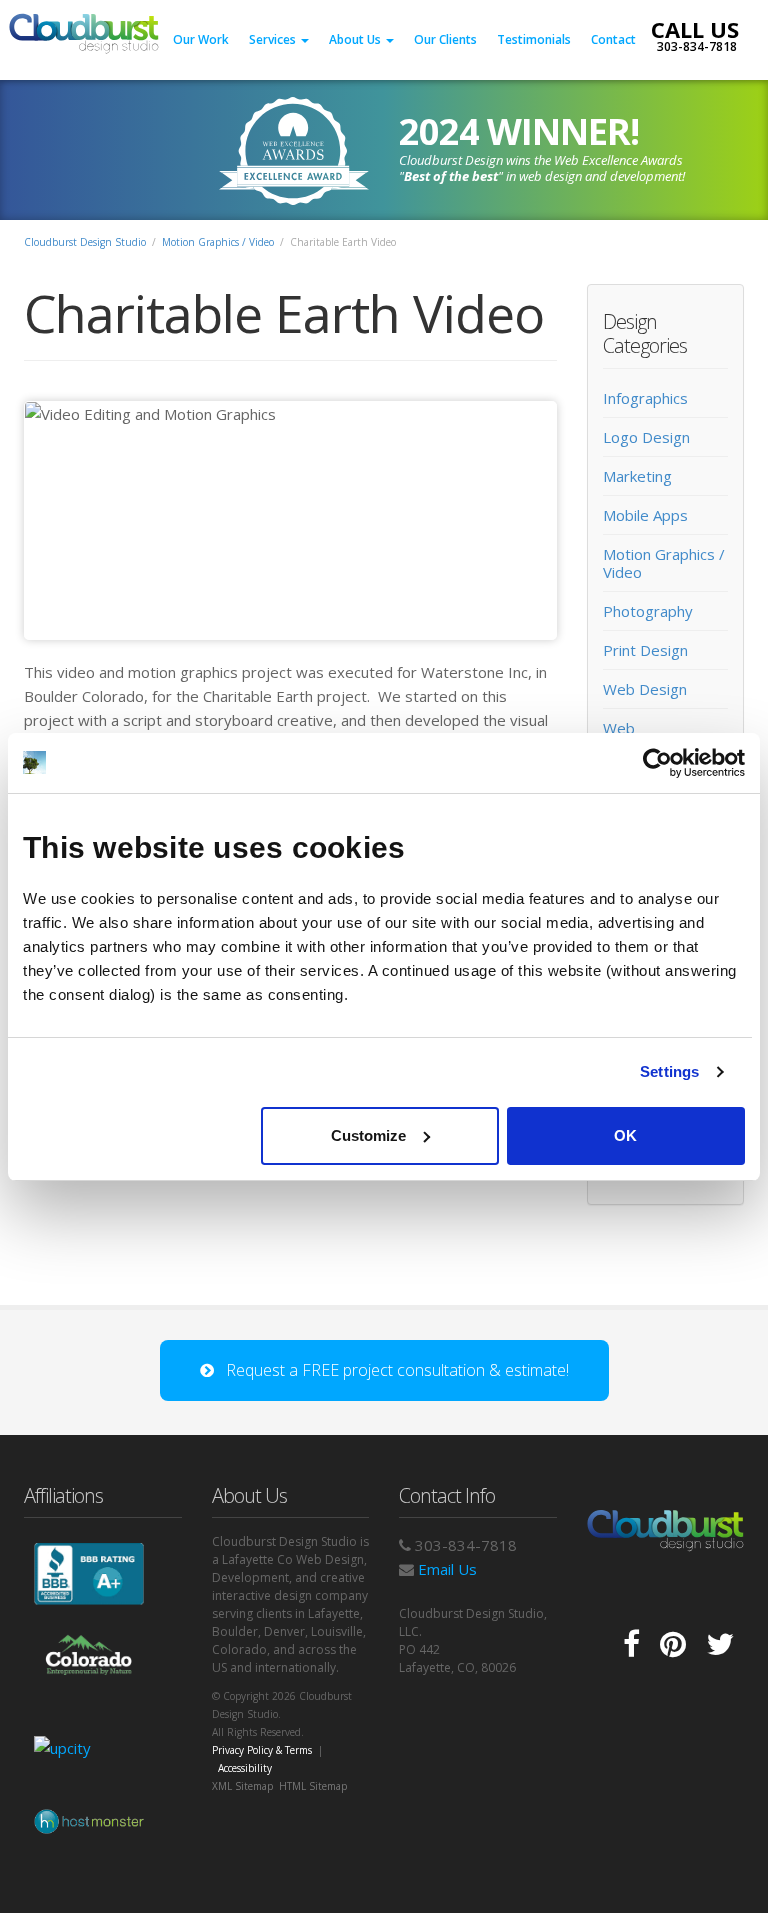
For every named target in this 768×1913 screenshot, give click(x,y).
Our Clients (445, 39)
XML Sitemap (242, 1786)
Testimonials (534, 39)
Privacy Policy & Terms (262, 1750)
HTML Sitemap (313, 1786)
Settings (669, 1071)
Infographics (645, 398)
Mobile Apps (645, 515)
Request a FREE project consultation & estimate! (391, 1370)
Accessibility (245, 1768)
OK (625, 1135)
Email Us (445, 1569)
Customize (368, 1135)
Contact (613, 39)
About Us (356, 39)
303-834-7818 (695, 46)
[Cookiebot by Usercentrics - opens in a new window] (657, 763)
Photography (648, 611)
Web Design (645, 689)
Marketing (637, 476)
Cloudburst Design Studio (85, 242)
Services (274, 39)
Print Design (645, 650)
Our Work (201, 39)
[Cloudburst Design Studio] (84, 27)
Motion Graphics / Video (218, 242)
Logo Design (646, 437)
